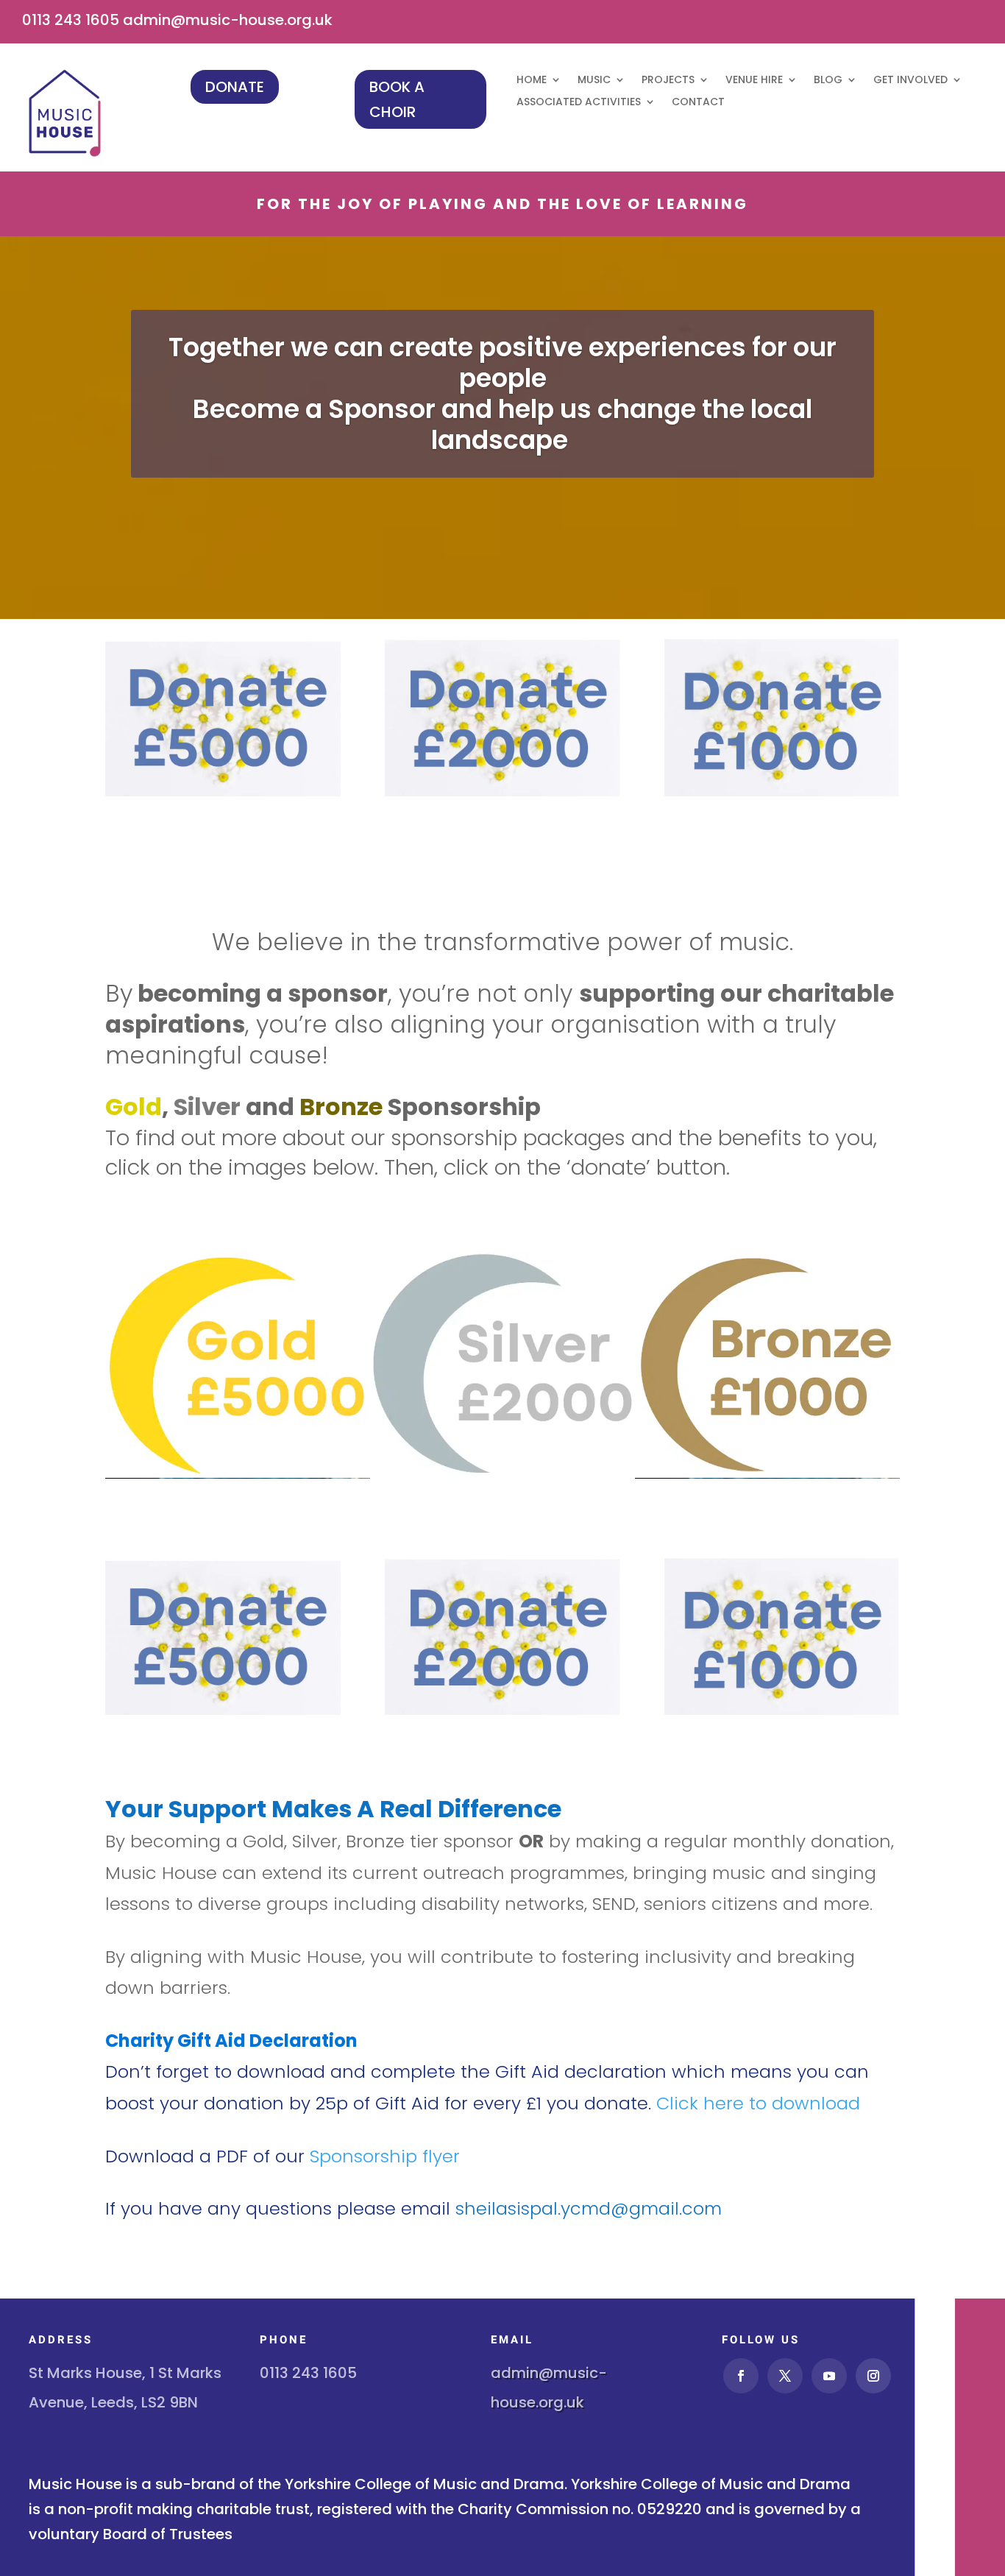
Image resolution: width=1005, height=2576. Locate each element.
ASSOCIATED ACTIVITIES (579, 103)
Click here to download (758, 2103)
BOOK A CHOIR (397, 99)
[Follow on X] (785, 2376)
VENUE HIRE (754, 81)
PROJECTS (668, 81)
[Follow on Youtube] (829, 2376)
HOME (532, 81)
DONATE (235, 87)
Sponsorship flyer (385, 2156)
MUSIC (594, 81)
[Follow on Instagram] (873, 2376)
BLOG (828, 81)
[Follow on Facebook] (741, 2376)
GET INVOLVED (910, 81)
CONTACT (698, 103)
